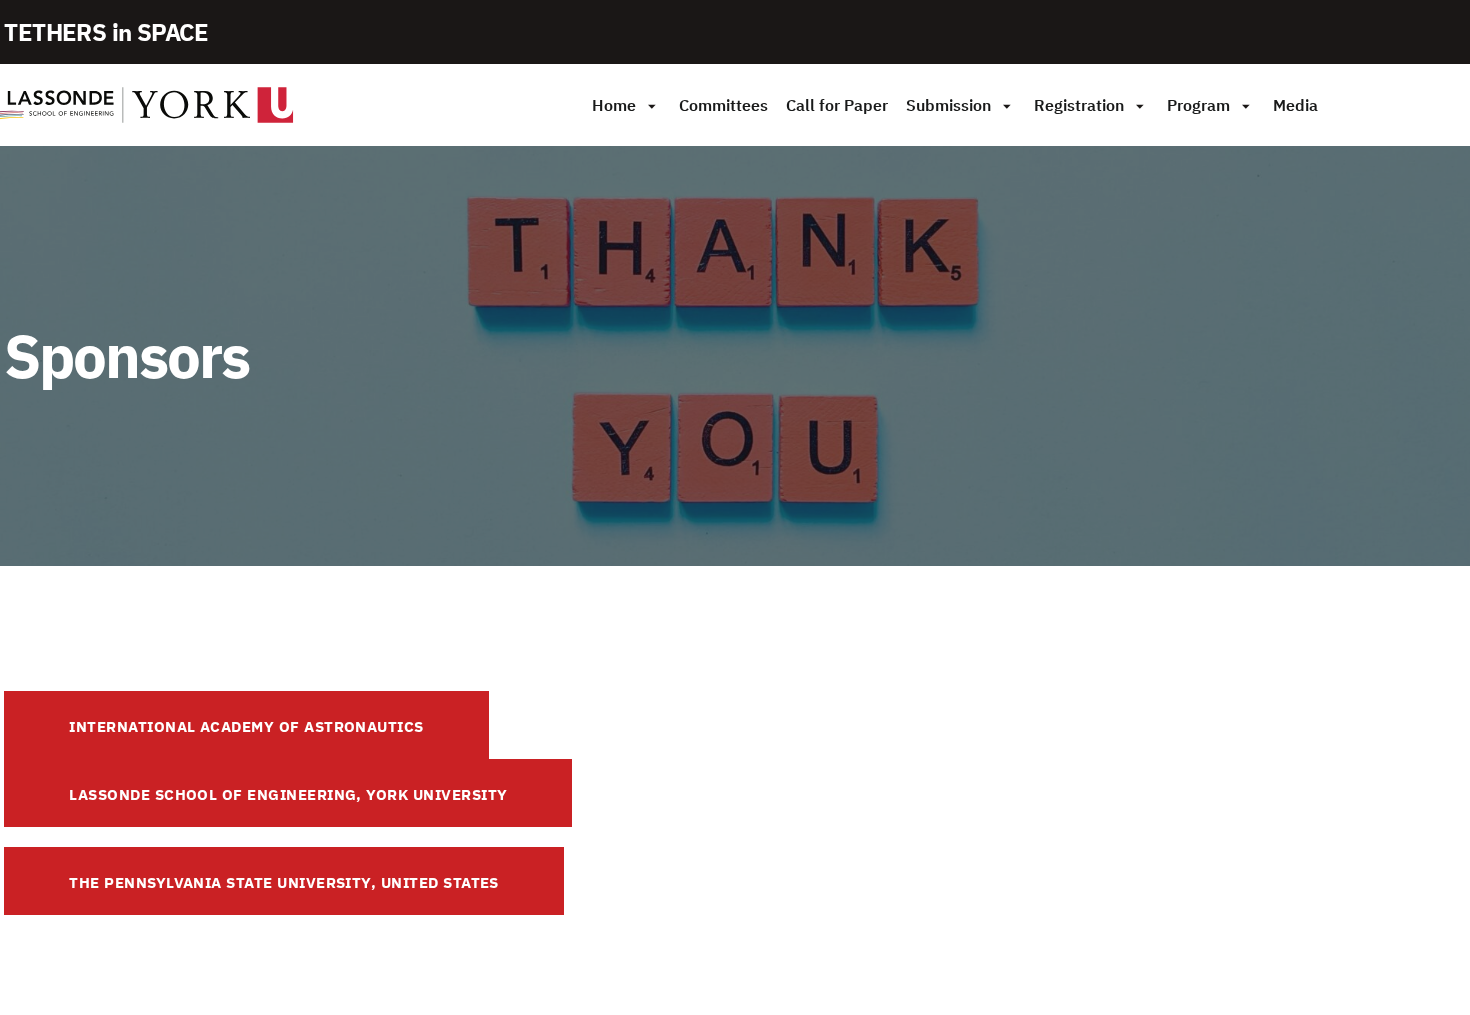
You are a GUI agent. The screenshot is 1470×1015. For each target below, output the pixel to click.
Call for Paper (837, 105)
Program (1198, 105)
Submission (948, 105)
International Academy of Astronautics (246, 726)
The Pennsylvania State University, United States (284, 882)
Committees (723, 105)
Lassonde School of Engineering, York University (288, 794)
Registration (1079, 105)
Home (614, 105)
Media (1295, 105)
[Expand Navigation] (651, 105)
